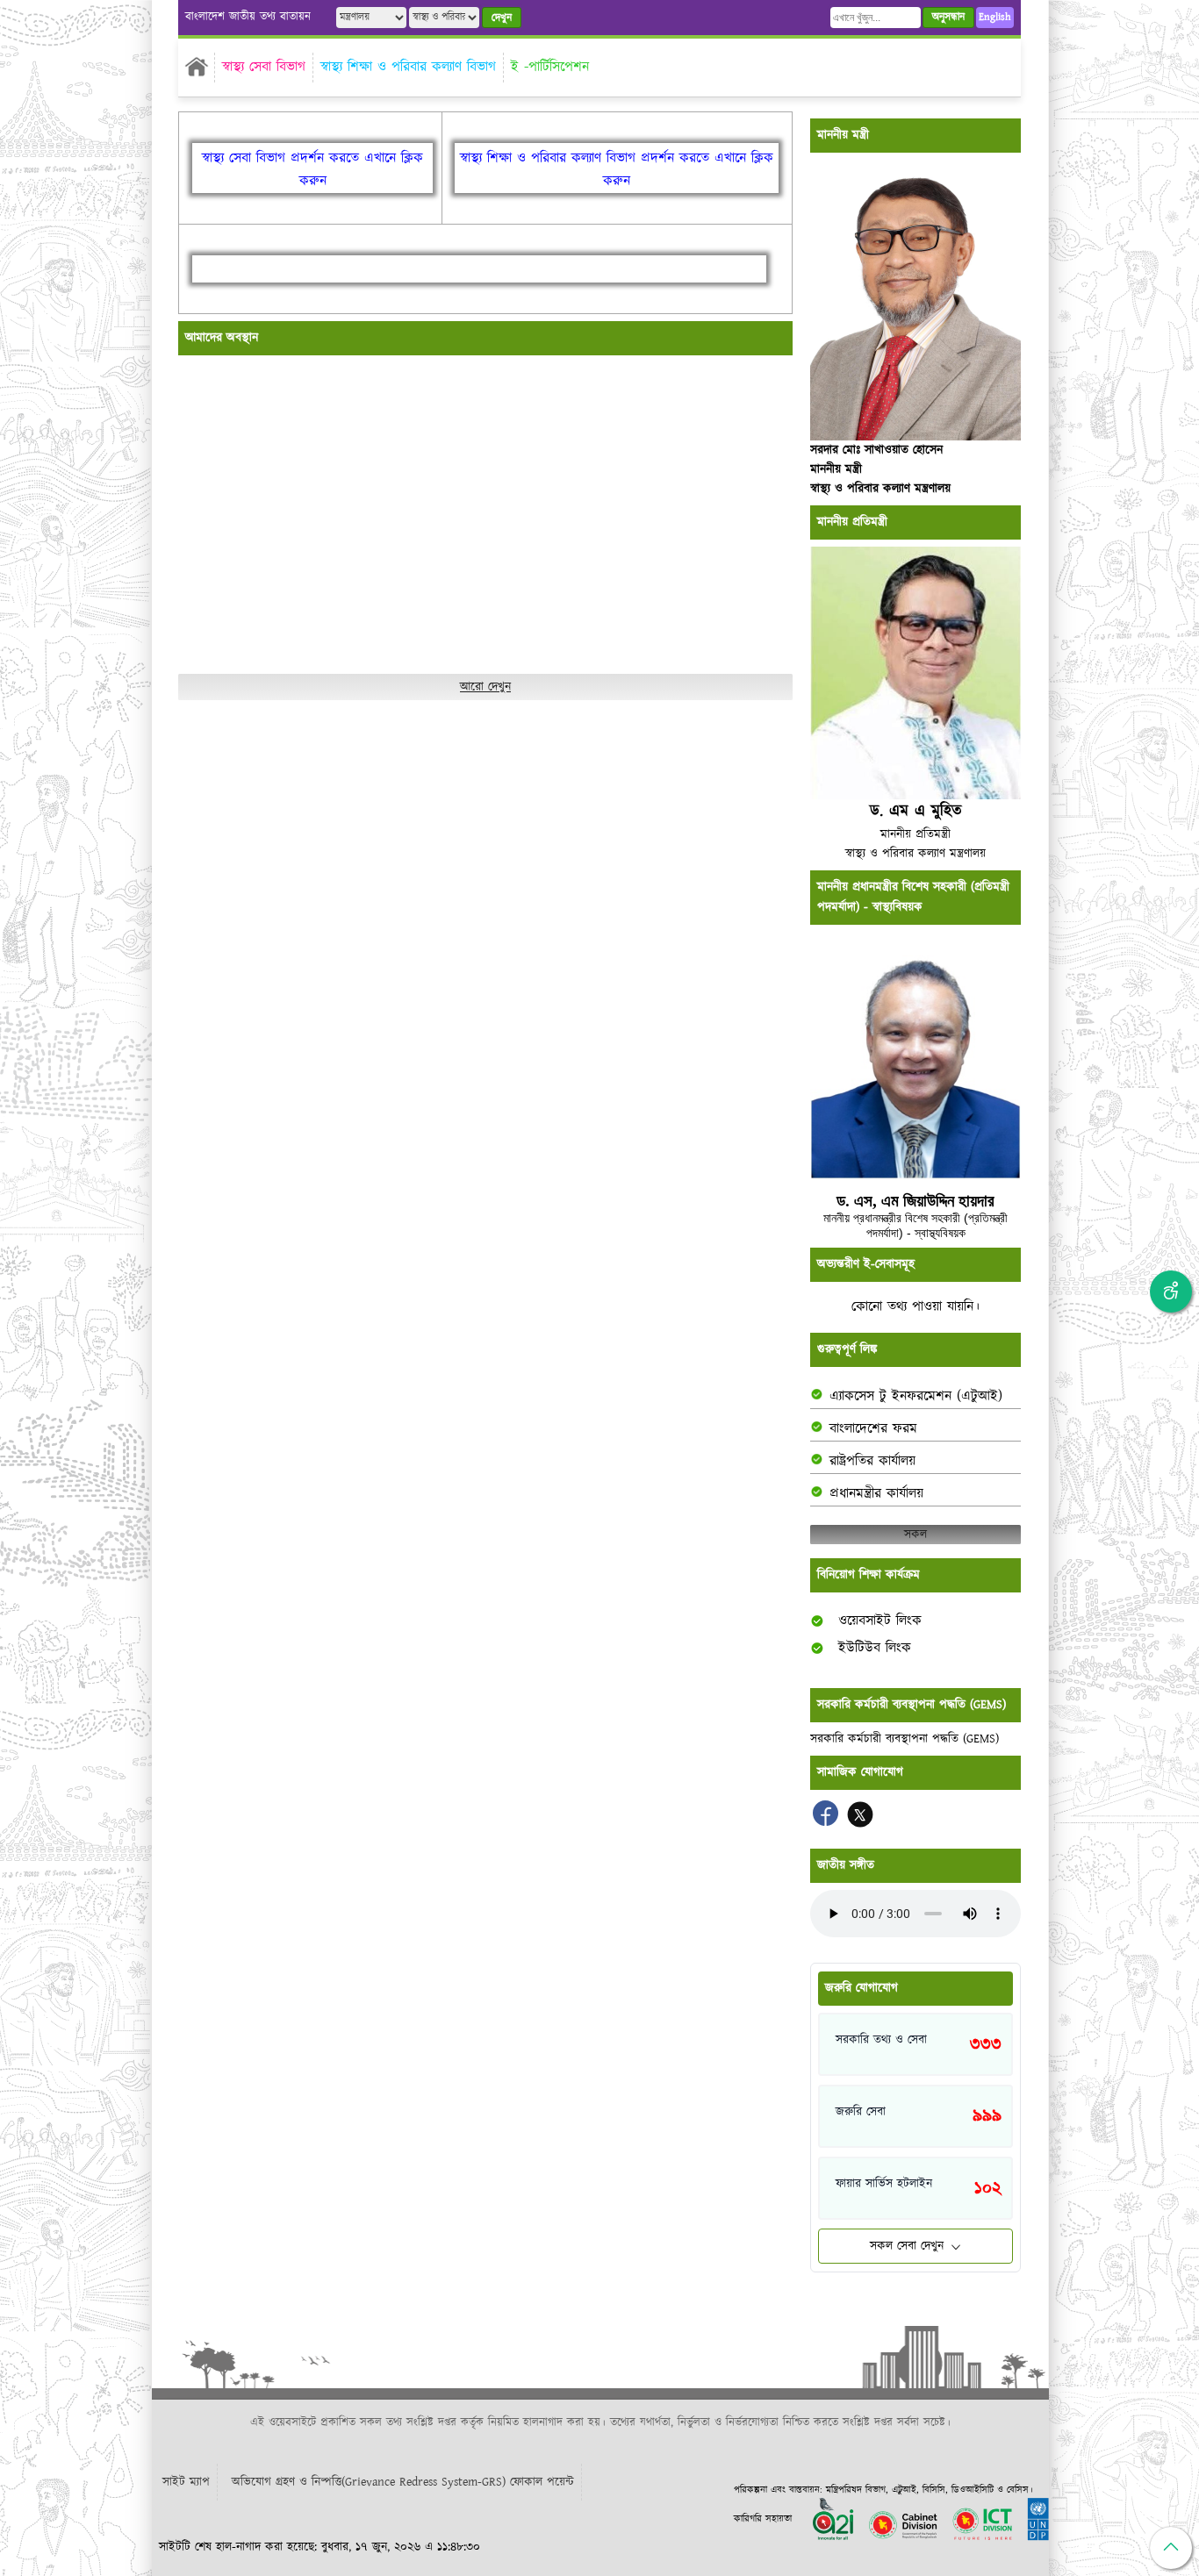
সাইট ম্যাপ (186, 2482)
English (995, 17)
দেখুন (502, 18)
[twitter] (860, 1823)
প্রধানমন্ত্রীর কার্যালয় (876, 1494)
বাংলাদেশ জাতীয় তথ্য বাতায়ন (248, 17)
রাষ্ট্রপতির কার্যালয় (872, 1461)
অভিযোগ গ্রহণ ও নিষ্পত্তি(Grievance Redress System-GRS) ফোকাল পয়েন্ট (403, 2482)
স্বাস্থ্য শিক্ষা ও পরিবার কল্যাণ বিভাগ (408, 67)
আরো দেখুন (485, 687)
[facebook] (828, 1823)
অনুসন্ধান (948, 17)
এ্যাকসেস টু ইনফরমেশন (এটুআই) (916, 1396)
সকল (915, 1535)
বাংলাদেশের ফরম (873, 1429)
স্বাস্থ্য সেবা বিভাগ (264, 67)
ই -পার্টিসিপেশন (550, 67)
